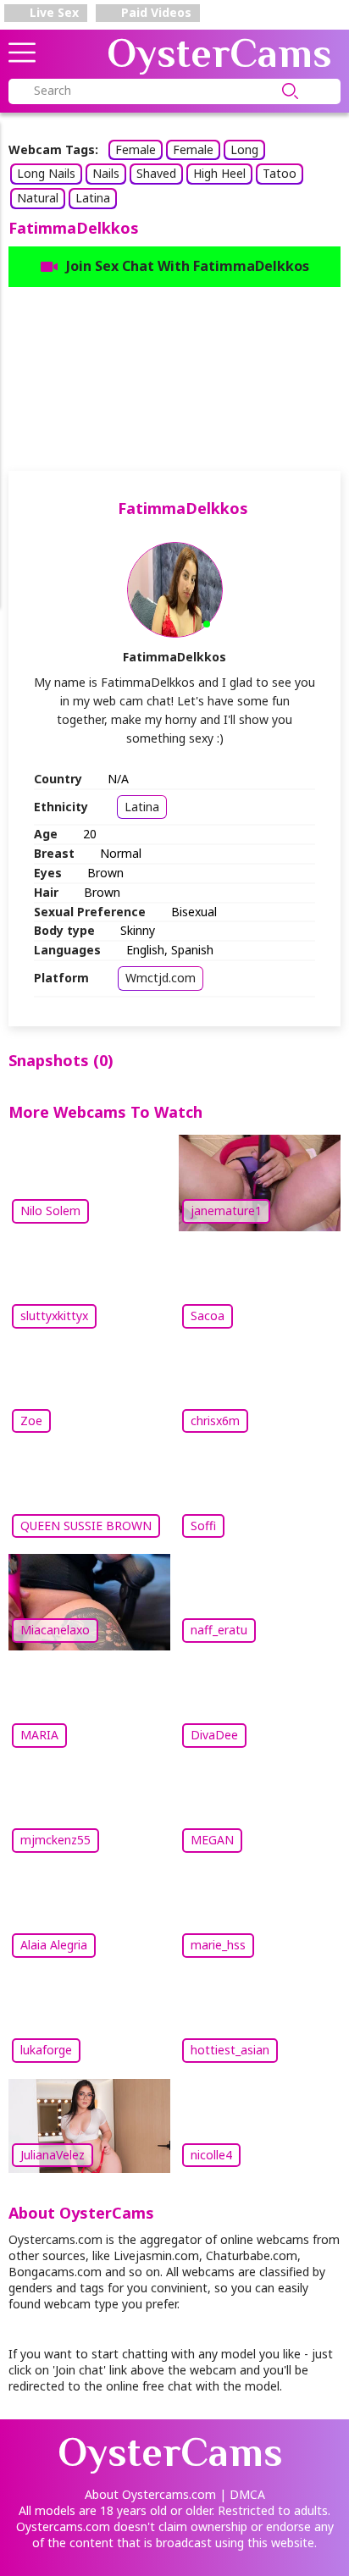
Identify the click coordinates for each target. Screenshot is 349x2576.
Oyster (219, 53)
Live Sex (53, 12)
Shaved (156, 173)
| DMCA (242, 2494)
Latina (93, 198)
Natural (38, 198)
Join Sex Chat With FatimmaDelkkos (188, 266)
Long (244, 149)
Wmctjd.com (161, 978)
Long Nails (46, 173)
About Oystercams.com (150, 2494)
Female (136, 149)
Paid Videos (155, 12)
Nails (106, 173)
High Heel (219, 173)
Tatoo (280, 173)
